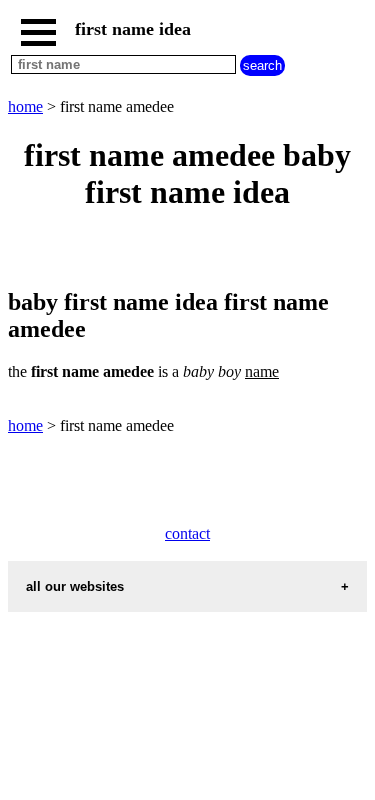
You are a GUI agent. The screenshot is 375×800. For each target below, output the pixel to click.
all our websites (75, 586)
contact (187, 533)
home (25, 106)
